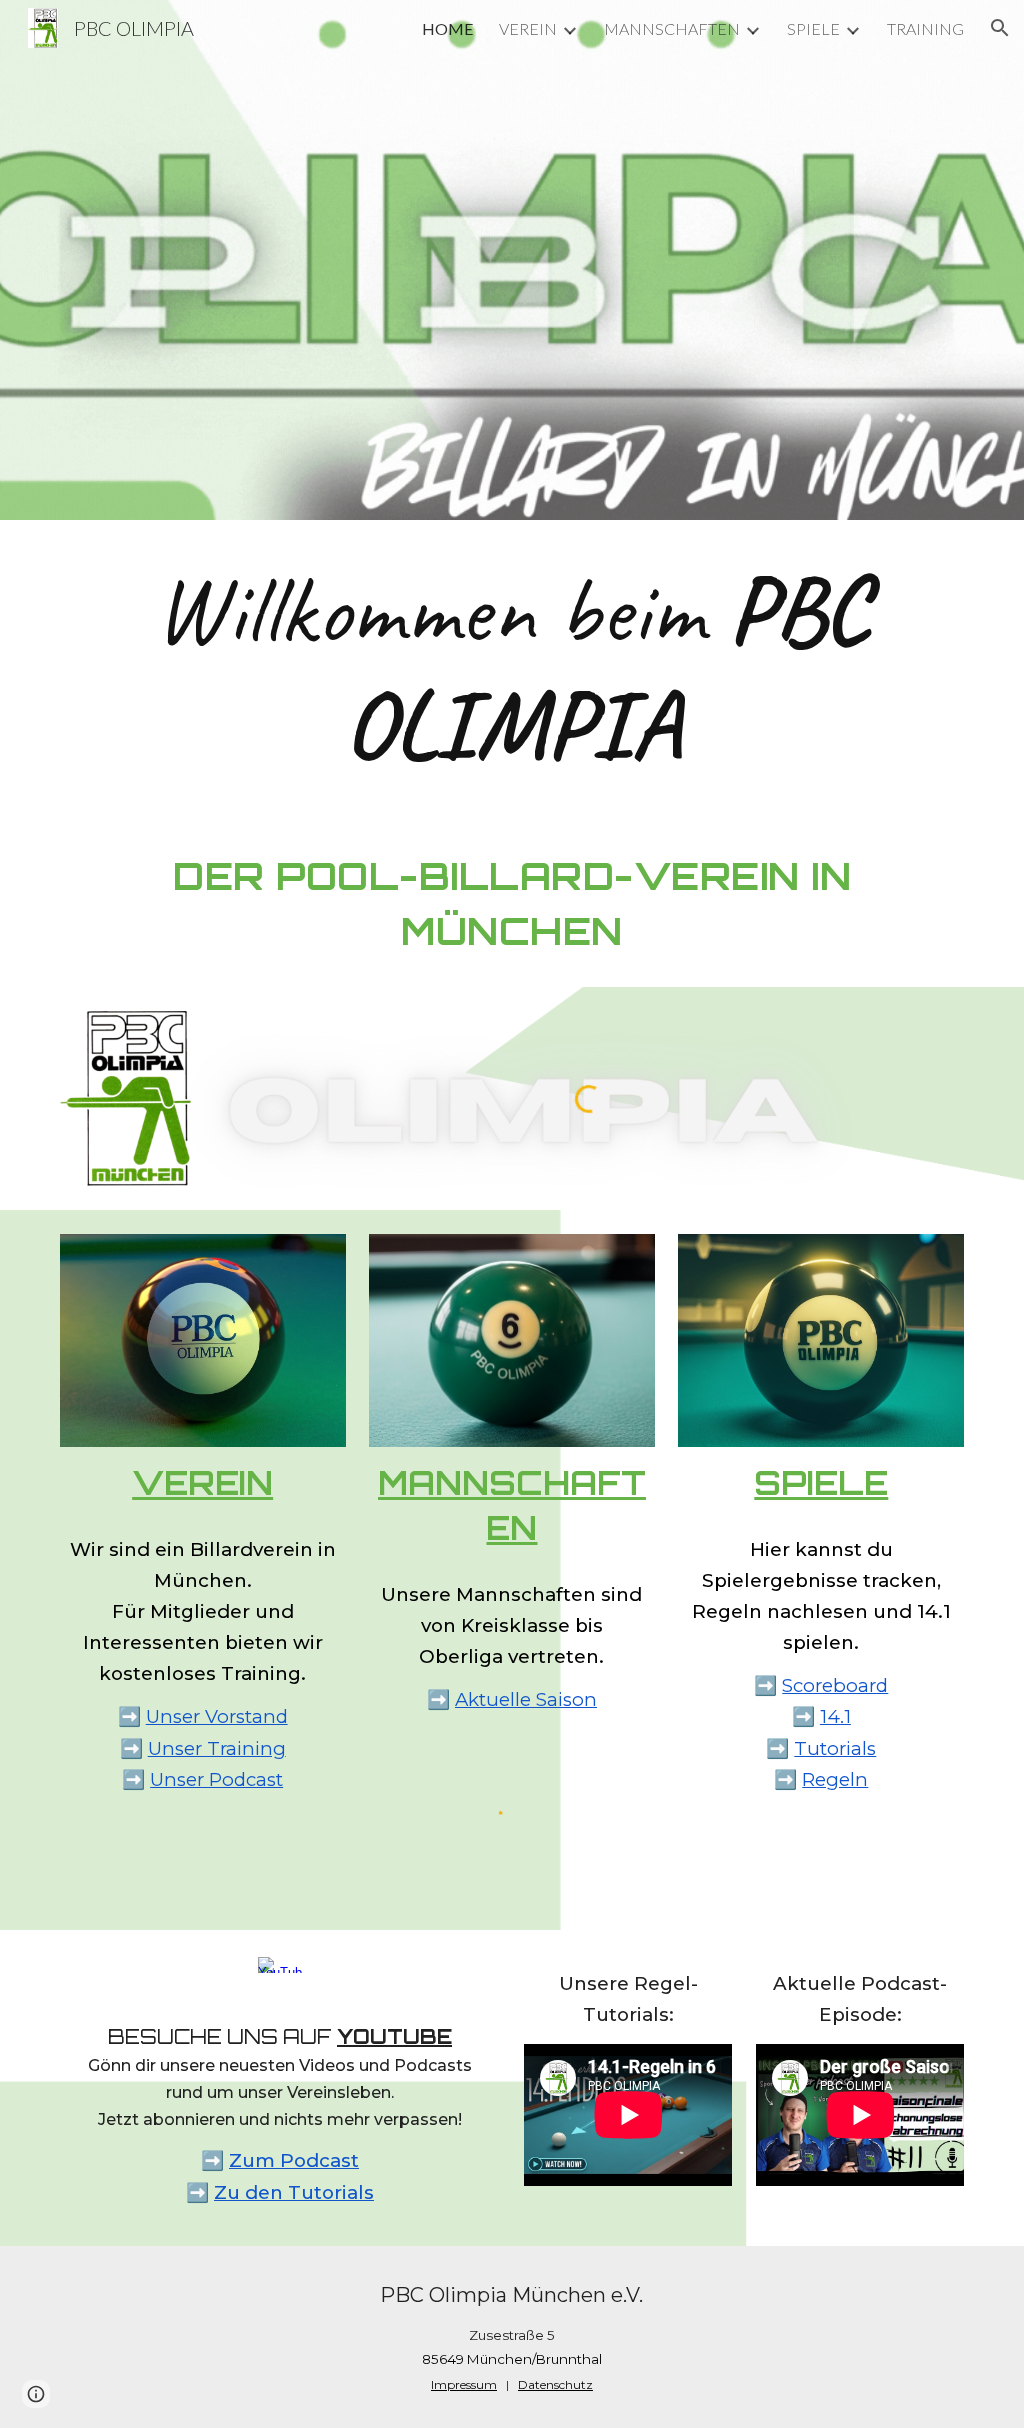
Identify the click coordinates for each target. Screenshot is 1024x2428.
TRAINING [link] (925, 28)
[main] (512, 667)
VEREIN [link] (528, 28)
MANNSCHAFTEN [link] (672, 28)
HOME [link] (447, 28)
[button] (1000, 28)
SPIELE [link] (813, 28)
